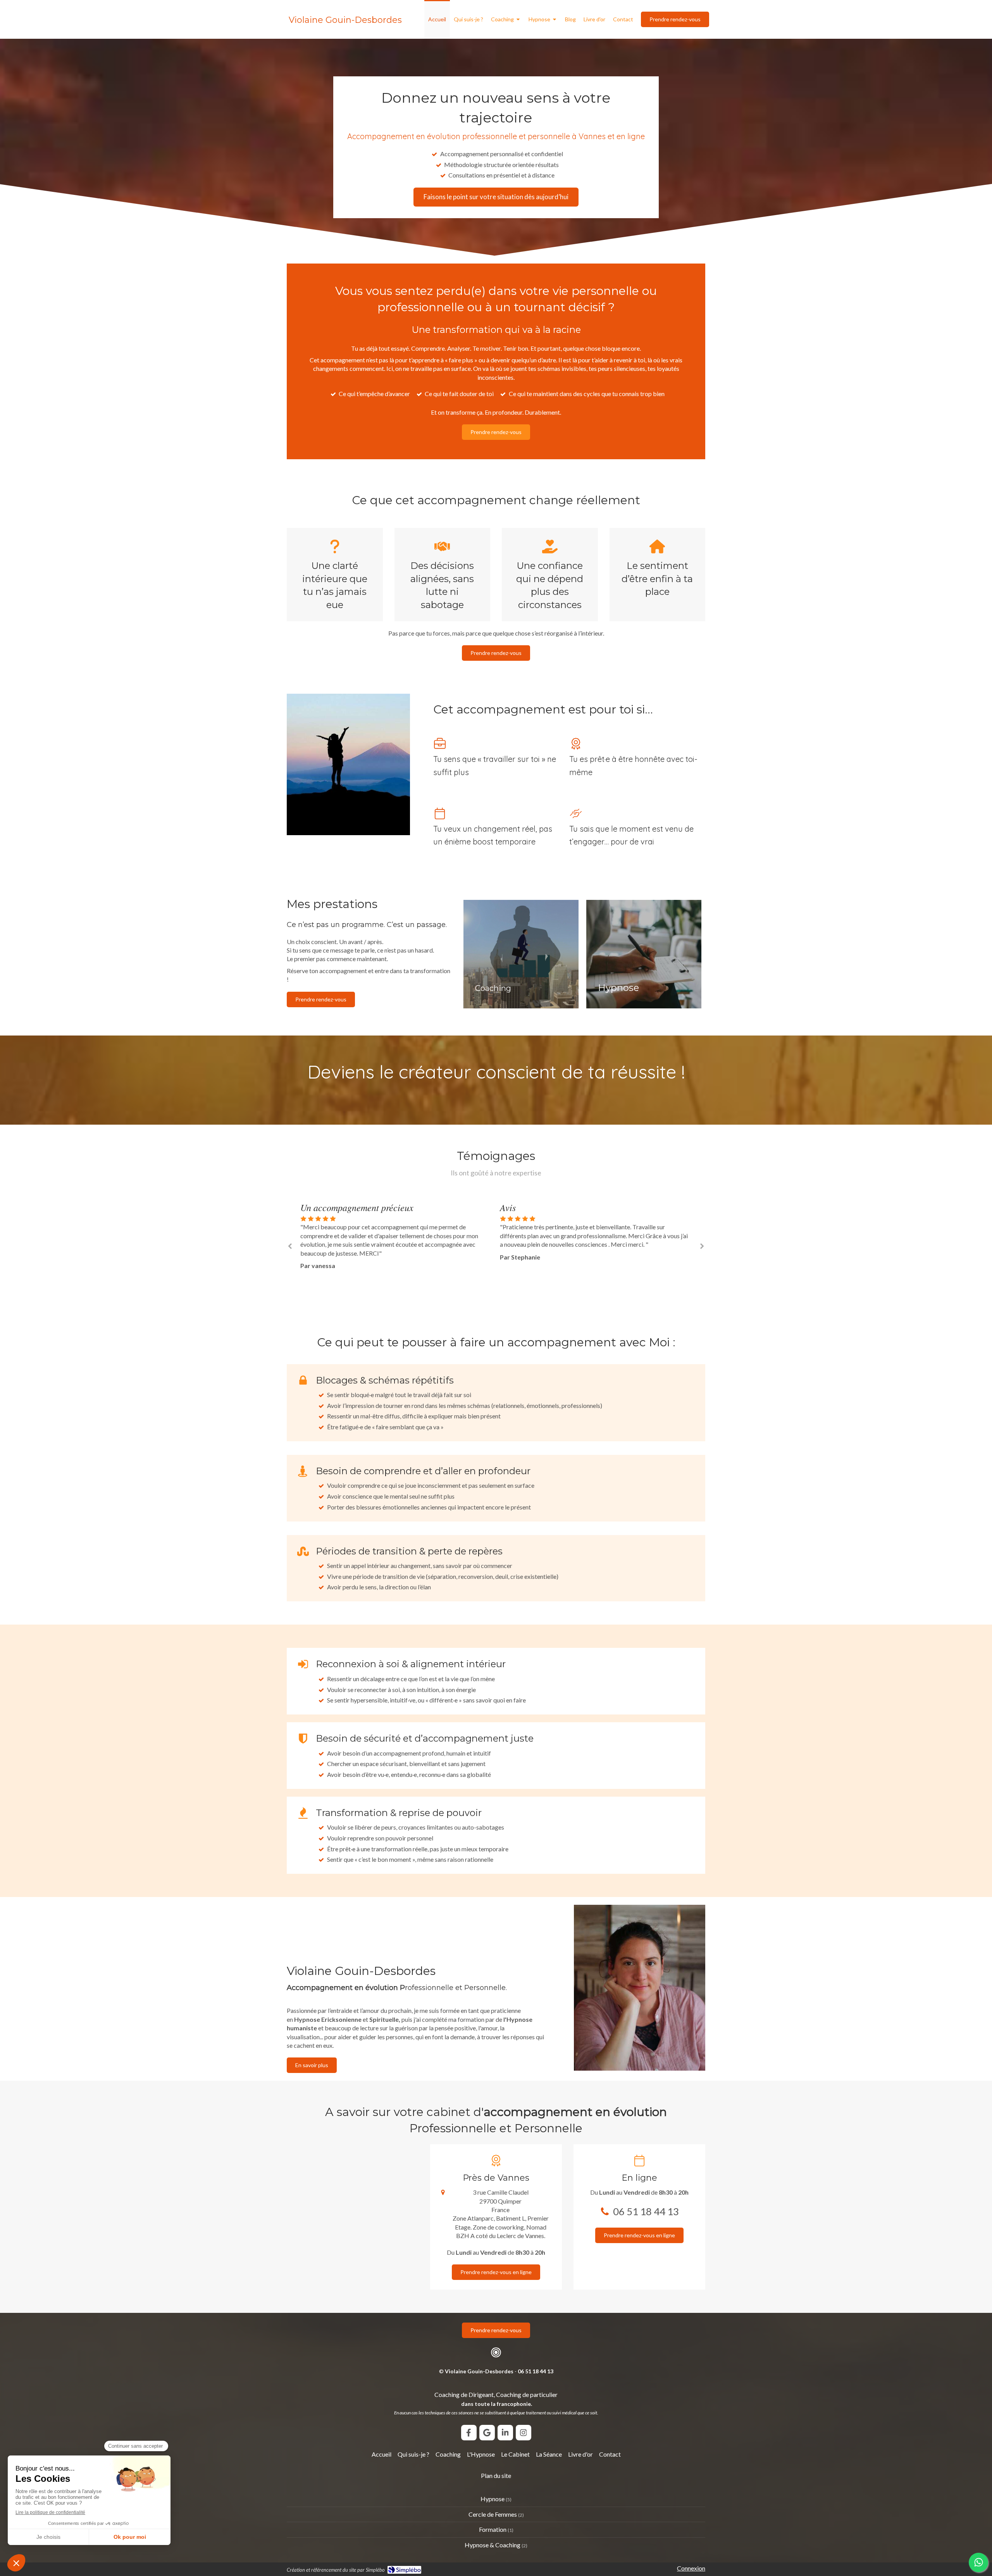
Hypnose (493, 2499)
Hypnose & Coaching (493, 2545)
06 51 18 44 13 (646, 2211)
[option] (396, 1231)
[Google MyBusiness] (487, 2433)
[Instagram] (524, 2433)
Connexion (691, 2568)
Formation (493, 2529)
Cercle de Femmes (493, 2514)
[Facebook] (469, 2433)
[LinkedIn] (505, 2433)
